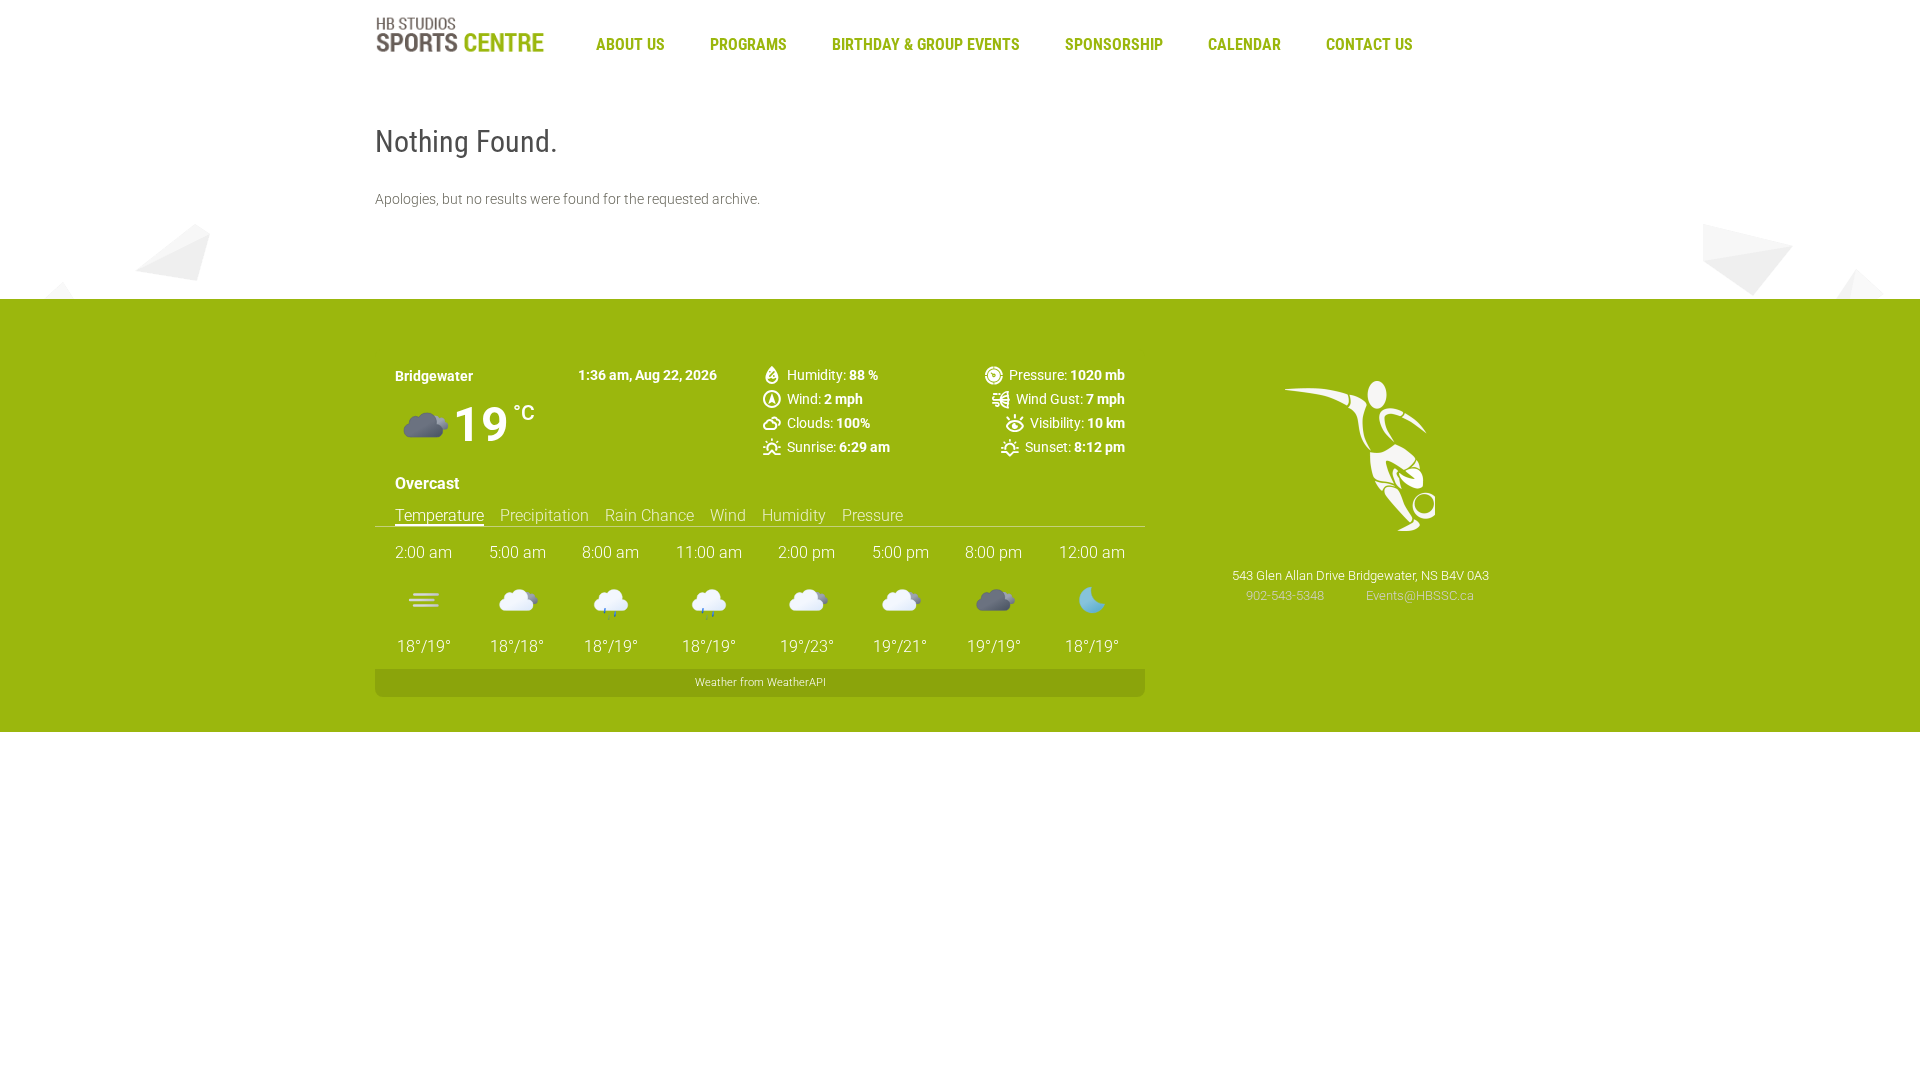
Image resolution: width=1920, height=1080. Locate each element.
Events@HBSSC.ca (1420, 595)
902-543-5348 (1286, 595)
